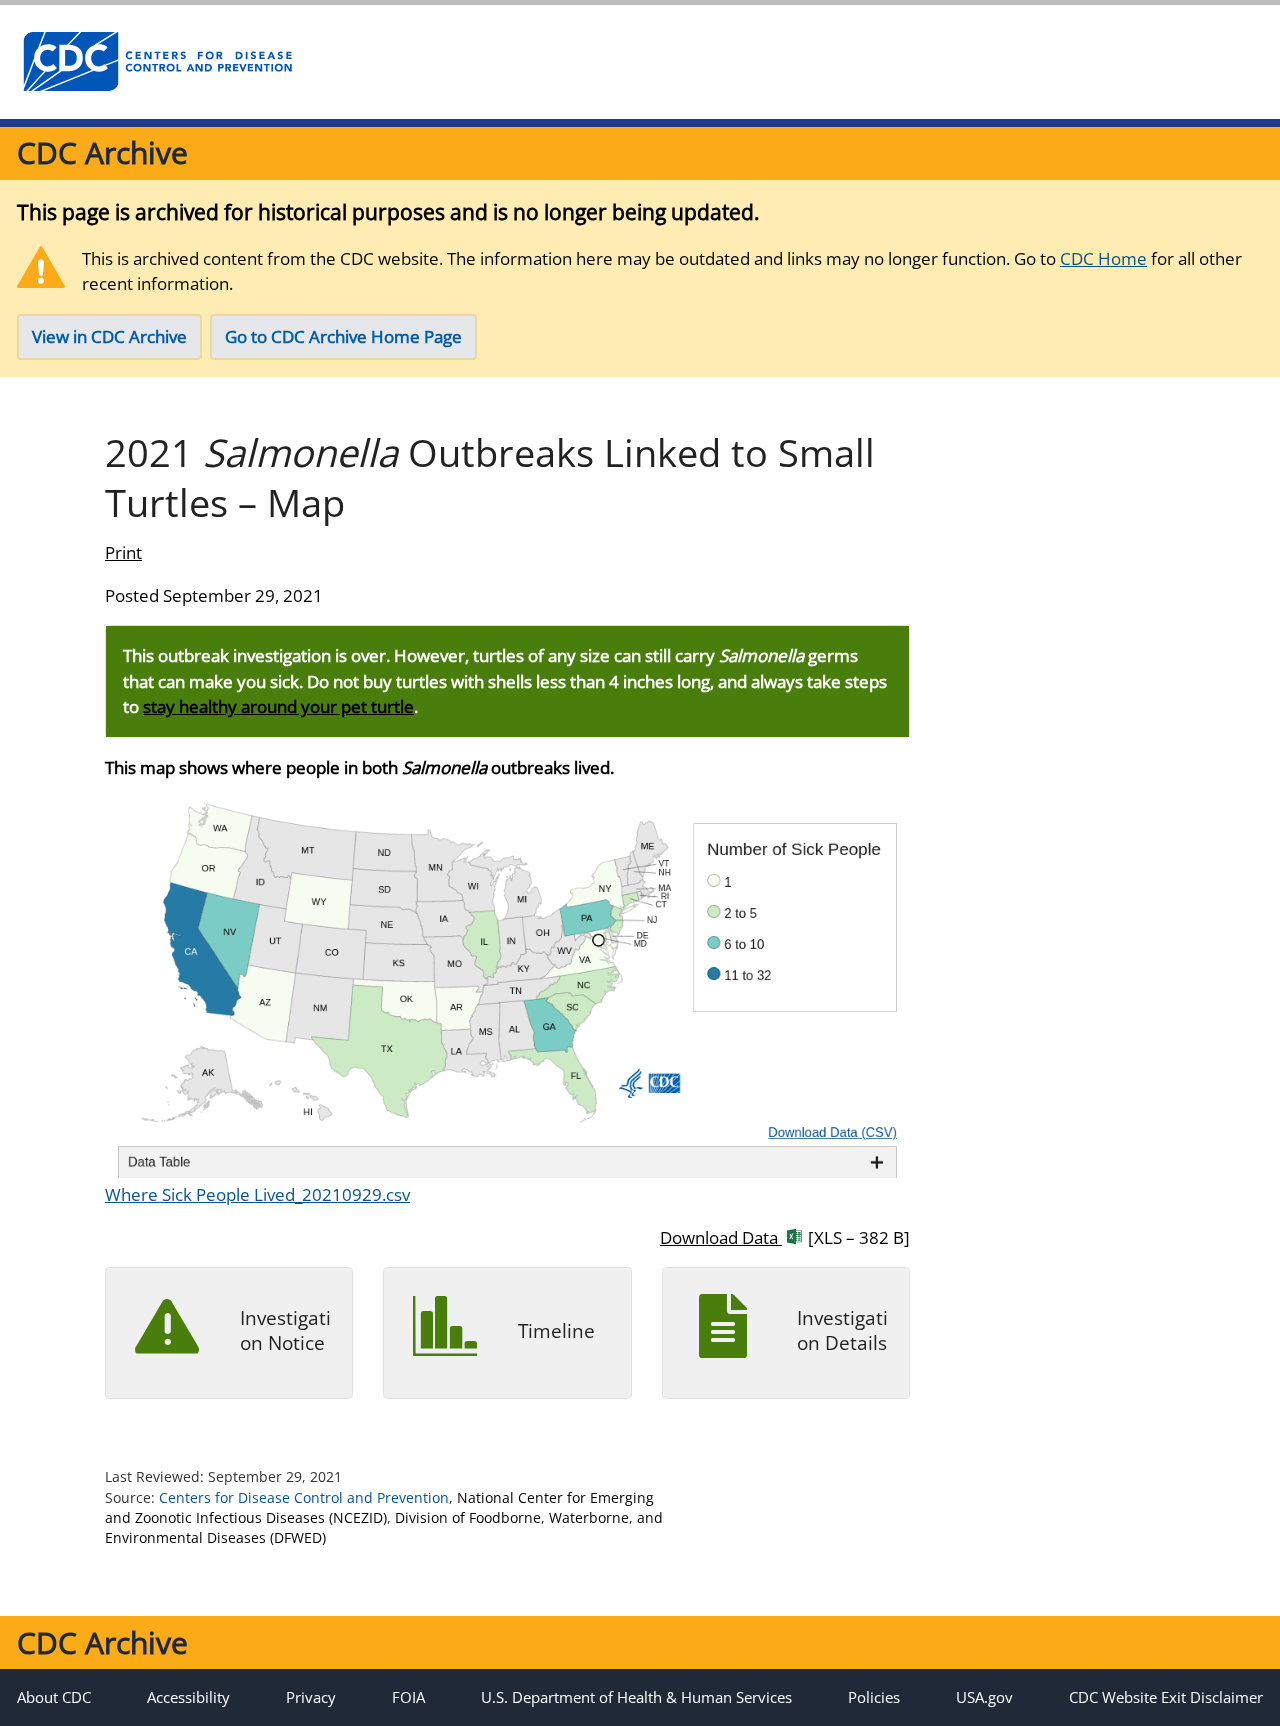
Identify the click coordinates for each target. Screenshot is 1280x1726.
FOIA (408, 1697)
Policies (874, 1697)
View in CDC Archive (109, 336)
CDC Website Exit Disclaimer (1166, 1697)
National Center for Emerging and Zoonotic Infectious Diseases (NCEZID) (379, 1507)
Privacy (311, 1697)
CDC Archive (102, 152)
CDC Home (1103, 258)
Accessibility (188, 1697)
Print (123, 552)
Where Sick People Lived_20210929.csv (257, 1194)
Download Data (785, 1237)
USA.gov (984, 1697)
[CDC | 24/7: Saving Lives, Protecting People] (157, 62)
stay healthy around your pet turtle (278, 706)
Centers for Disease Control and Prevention (304, 1497)
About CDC (54, 1697)
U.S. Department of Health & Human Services (636, 1697)
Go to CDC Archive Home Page (343, 336)
